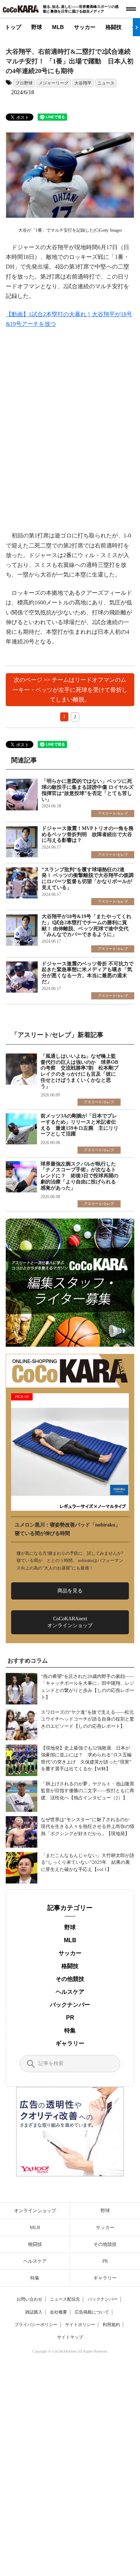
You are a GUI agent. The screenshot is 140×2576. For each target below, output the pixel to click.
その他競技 (70, 1979)
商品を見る (70, 1591)
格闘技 (114, 27)
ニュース (106, 83)
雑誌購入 (34, 2312)
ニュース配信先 (65, 2299)
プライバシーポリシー (36, 2325)
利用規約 (111, 2325)
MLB (58, 27)
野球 (37, 27)
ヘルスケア (70, 1992)
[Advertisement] (70, 430)
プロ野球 (24, 83)
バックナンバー (70, 2005)
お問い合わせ (29, 2299)
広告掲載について (92, 2312)
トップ (13, 27)
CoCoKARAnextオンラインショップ (70, 1622)
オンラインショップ (35, 2211)
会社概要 (59, 2312)
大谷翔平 (83, 83)
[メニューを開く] (131, 9)
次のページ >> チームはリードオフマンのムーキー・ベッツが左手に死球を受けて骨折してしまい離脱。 (70, 689)
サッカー (85, 27)
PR (70, 2018)
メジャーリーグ (53, 83)
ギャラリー (70, 2043)
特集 (70, 2030)
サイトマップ (70, 2337)
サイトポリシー (80, 2325)
